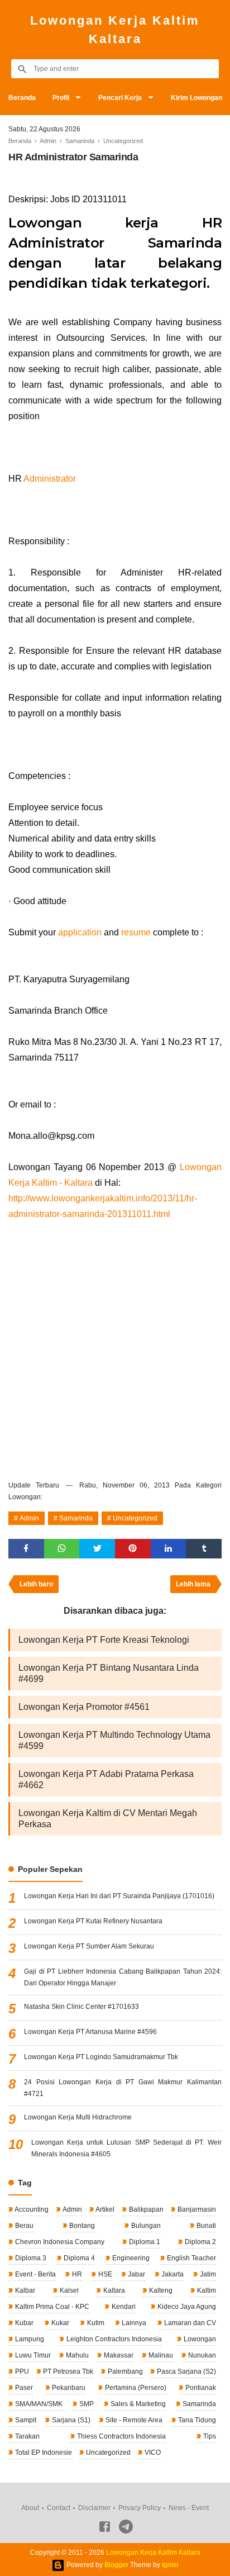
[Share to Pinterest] (133, 1549)
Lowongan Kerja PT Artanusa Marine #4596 (90, 2032)
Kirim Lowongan (197, 98)
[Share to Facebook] (26, 1549)
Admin (29, 1518)
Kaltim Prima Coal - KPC (51, 2307)
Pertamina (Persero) (135, 2388)
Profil (61, 98)
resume (136, 932)
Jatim (207, 2274)
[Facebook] (105, 2529)
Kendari (123, 2307)
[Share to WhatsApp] (62, 1549)
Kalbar (24, 2290)
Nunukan (201, 2355)
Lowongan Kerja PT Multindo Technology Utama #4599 (114, 1740)
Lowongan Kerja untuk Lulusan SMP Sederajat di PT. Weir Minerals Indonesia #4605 (126, 2148)
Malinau (160, 2355)
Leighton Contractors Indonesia (113, 2339)
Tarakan (27, 2436)
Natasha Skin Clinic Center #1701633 (82, 2007)
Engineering (130, 2258)
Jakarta (172, 2274)
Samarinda (76, 1518)
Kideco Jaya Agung (186, 2307)
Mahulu (76, 2355)
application (80, 932)
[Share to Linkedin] (169, 1549)
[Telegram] (126, 2529)
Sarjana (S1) (70, 2420)
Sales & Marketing (137, 2404)
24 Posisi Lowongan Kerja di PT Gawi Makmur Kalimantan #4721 (123, 2088)
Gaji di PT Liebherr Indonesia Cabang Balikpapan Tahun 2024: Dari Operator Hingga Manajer (123, 1977)
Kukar (59, 2323)
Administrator (50, 479)
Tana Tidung (196, 2420)
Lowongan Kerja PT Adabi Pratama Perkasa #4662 (106, 1779)
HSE (104, 2274)
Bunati (205, 2226)
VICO (152, 2453)
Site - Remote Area (133, 2420)
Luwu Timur (32, 2355)
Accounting (31, 2209)
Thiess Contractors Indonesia (121, 2436)
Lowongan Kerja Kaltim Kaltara (115, 30)
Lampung (29, 2339)
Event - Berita (35, 2274)
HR (76, 2274)
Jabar (136, 2274)
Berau (23, 2226)
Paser (23, 2388)
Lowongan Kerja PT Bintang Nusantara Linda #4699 (109, 1673)
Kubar (23, 2323)
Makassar (118, 2355)
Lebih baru (36, 1584)
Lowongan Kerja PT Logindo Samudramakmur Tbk (101, 2057)
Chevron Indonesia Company (59, 2242)
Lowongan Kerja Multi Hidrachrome (78, 2117)
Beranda (22, 98)
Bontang (81, 2226)
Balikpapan (145, 2209)
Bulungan (145, 2226)
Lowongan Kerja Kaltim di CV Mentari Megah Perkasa (108, 1819)
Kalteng (160, 2290)
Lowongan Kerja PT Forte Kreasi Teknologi (104, 1640)
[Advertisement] (115, 1348)
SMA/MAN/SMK (38, 2404)
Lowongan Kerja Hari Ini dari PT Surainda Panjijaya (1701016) (119, 1896)
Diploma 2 (200, 2242)
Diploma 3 (30, 2258)
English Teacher (191, 2258)
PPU (21, 2371)
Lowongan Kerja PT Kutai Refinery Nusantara (93, 1921)
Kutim (95, 2323)
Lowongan (199, 2339)
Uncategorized (135, 1518)
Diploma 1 (144, 2242)
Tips (209, 2436)
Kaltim (206, 2290)
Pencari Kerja (120, 98)
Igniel (170, 2565)
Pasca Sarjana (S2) (186, 2371)
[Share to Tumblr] (204, 1549)
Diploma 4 (78, 2258)
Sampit (25, 2420)
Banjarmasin (196, 2209)
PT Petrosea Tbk (67, 2371)
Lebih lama (193, 1584)
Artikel (104, 2209)
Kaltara (113, 2290)
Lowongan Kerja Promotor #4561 (84, 1707)
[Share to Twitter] (97, 1549)
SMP (86, 2404)
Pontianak (200, 2388)
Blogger (116, 2565)
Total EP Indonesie (43, 2453)
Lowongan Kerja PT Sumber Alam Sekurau (89, 1946)
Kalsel (68, 2290)
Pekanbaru (68, 2388)
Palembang (124, 2371)
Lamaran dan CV (189, 2323)
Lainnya (133, 2323)
